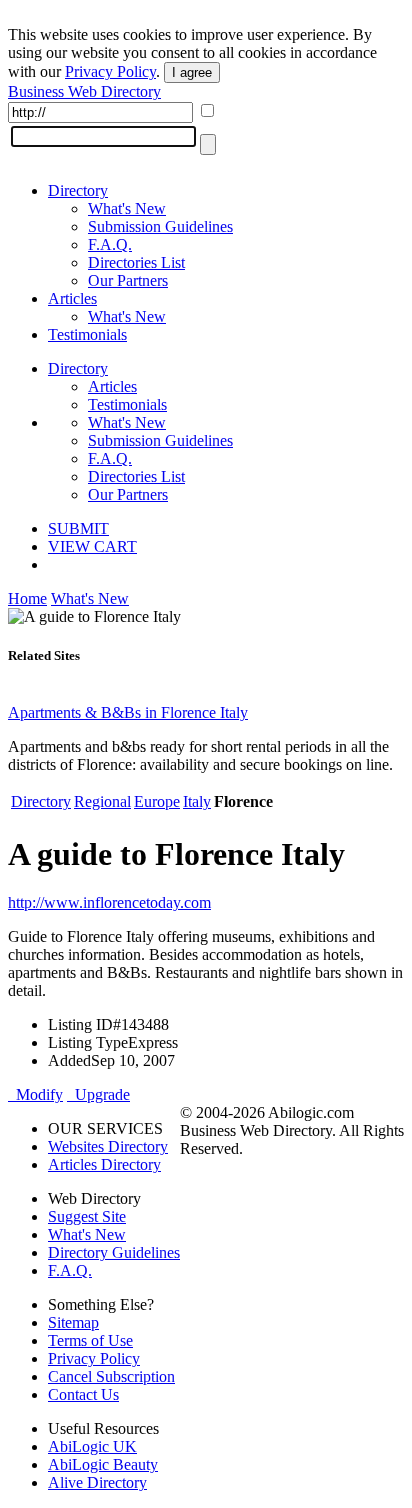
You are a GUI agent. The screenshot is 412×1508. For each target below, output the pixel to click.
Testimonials (87, 334)
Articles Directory (104, 1164)
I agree (192, 72)
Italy (197, 801)
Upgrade (98, 1094)
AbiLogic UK (92, 1446)
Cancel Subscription (111, 1376)
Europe (157, 801)
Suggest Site (87, 1216)
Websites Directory (108, 1146)
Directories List (136, 262)
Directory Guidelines (114, 1252)
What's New (127, 208)
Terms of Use (90, 1340)
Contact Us (83, 1394)
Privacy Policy (110, 71)
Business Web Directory (84, 91)
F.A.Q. (110, 244)
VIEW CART (92, 546)
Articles (72, 298)
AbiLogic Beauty (103, 1464)
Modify (35, 1094)
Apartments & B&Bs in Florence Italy (128, 712)
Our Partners (128, 280)
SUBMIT (78, 528)
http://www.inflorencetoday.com (109, 902)
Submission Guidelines (160, 226)
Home (27, 598)
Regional (102, 801)
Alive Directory (97, 1482)
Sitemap (73, 1322)
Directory (78, 190)
